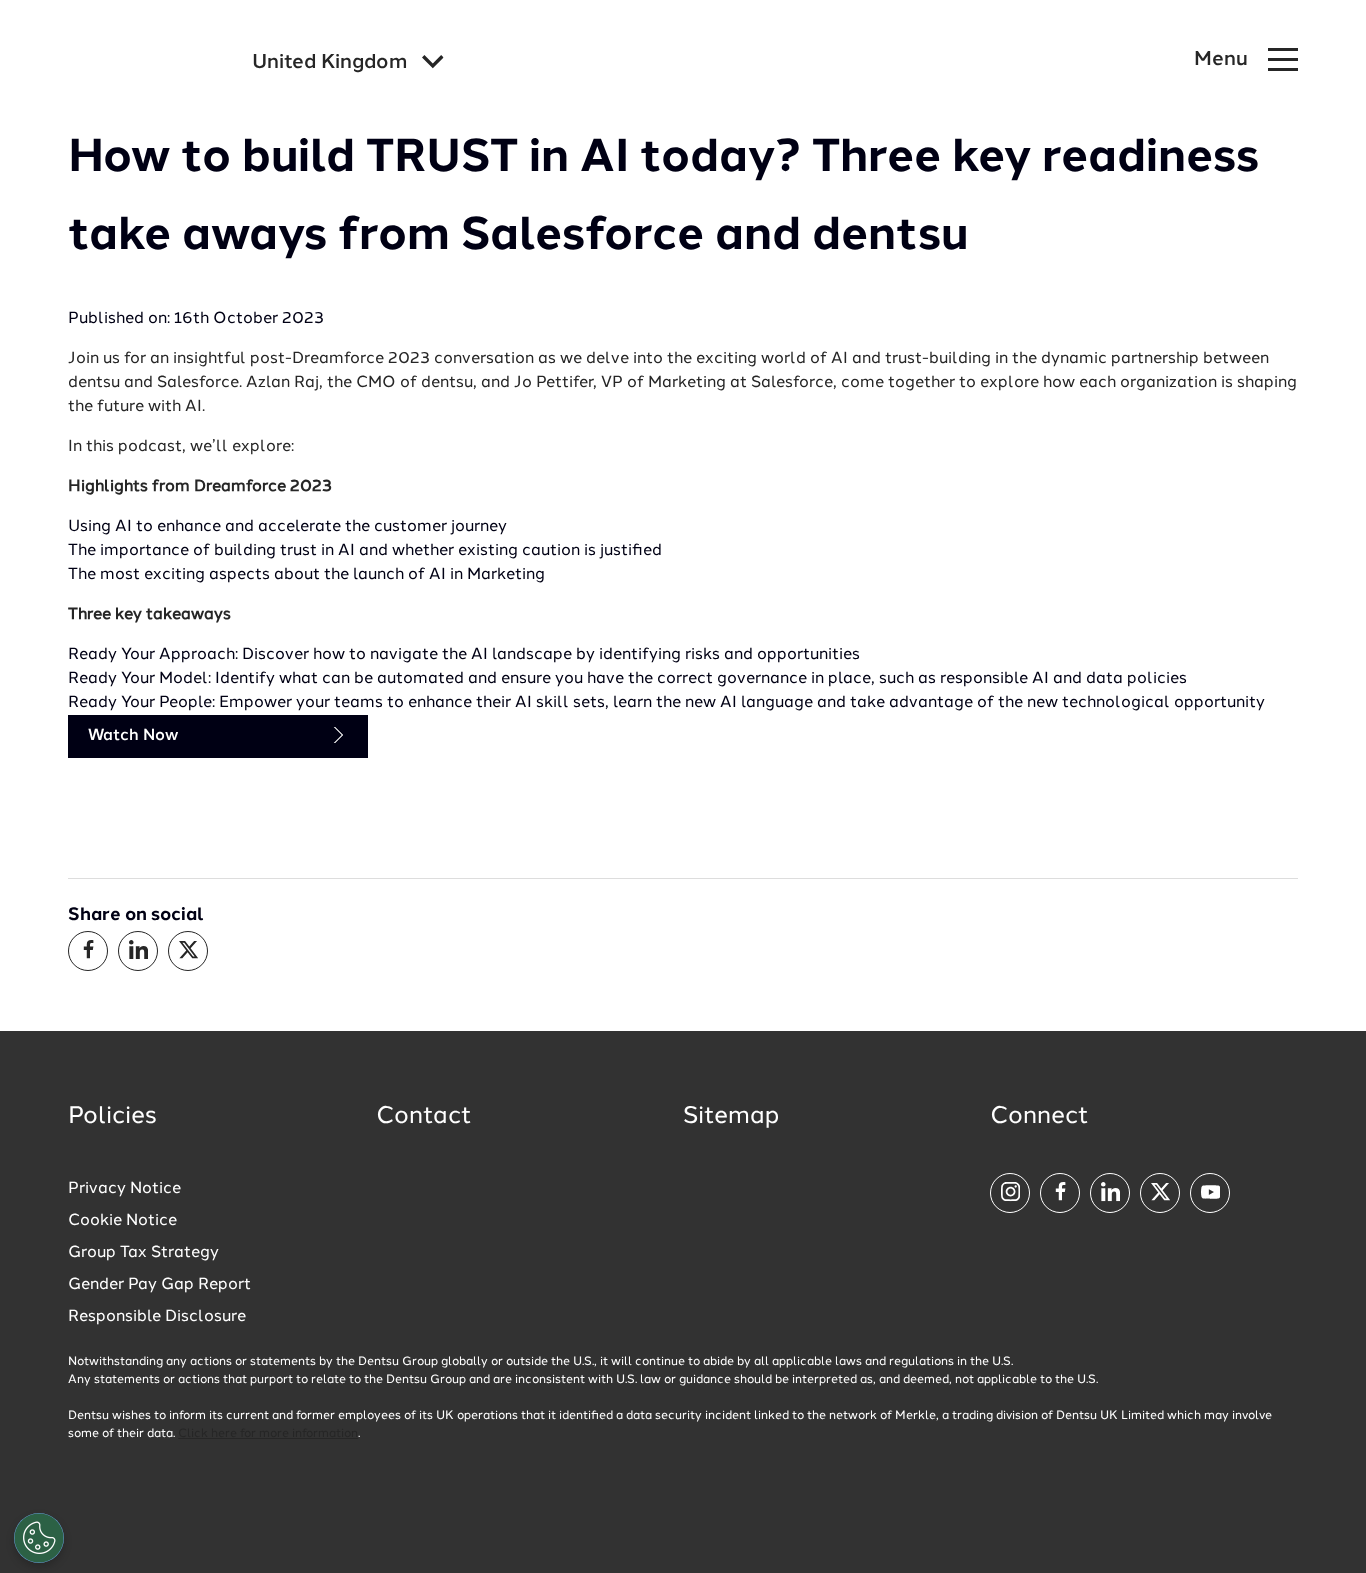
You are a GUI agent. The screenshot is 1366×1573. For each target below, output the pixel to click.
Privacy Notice (124, 1189)
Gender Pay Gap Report (159, 1285)
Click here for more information (268, 1434)
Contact (424, 1117)
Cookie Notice (122, 1221)
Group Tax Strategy (143, 1253)
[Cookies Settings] (39, 1538)
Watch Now (133, 736)
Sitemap (731, 1117)
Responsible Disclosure (157, 1317)
